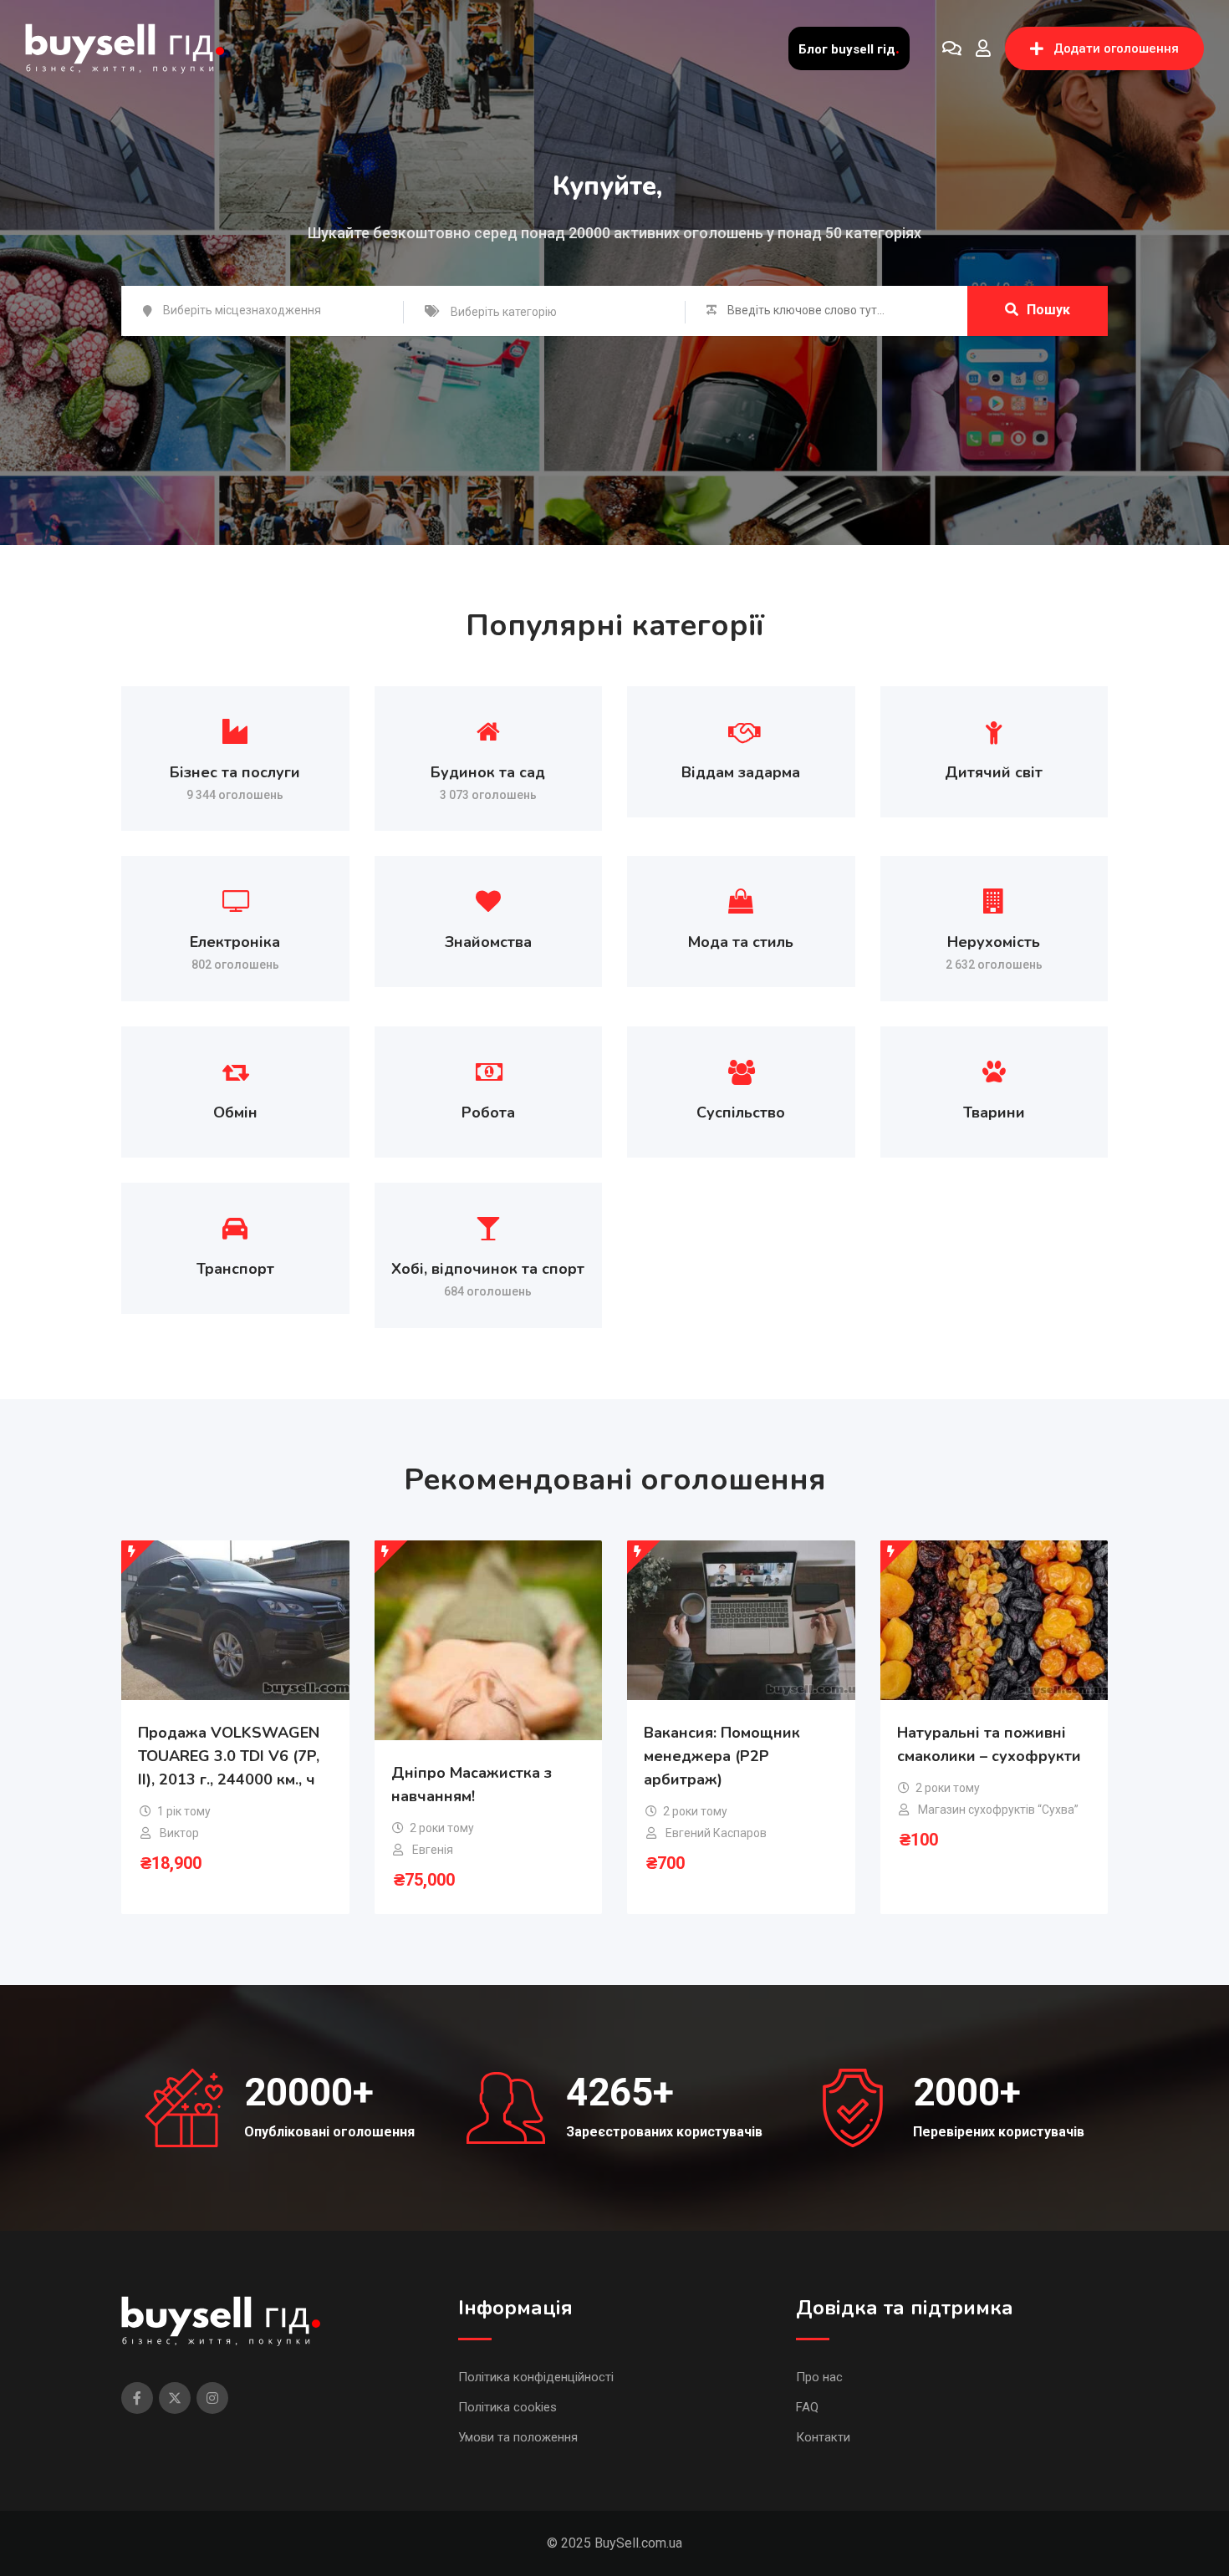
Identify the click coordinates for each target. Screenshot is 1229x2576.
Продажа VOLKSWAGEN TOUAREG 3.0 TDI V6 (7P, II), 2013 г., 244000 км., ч (229, 1756)
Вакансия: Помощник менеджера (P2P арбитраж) (722, 1756)
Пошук (1048, 310)
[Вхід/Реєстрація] (983, 48)
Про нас (819, 2377)
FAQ (807, 2407)
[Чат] (952, 48)
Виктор (179, 1833)
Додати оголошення (1116, 48)
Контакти (823, 2437)
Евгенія (433, 1850)
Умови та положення (518, 2437)
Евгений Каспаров (716, 1833)
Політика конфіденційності (536, 2377)
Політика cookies (507, 2407)
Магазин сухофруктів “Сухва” (998, 1810)
